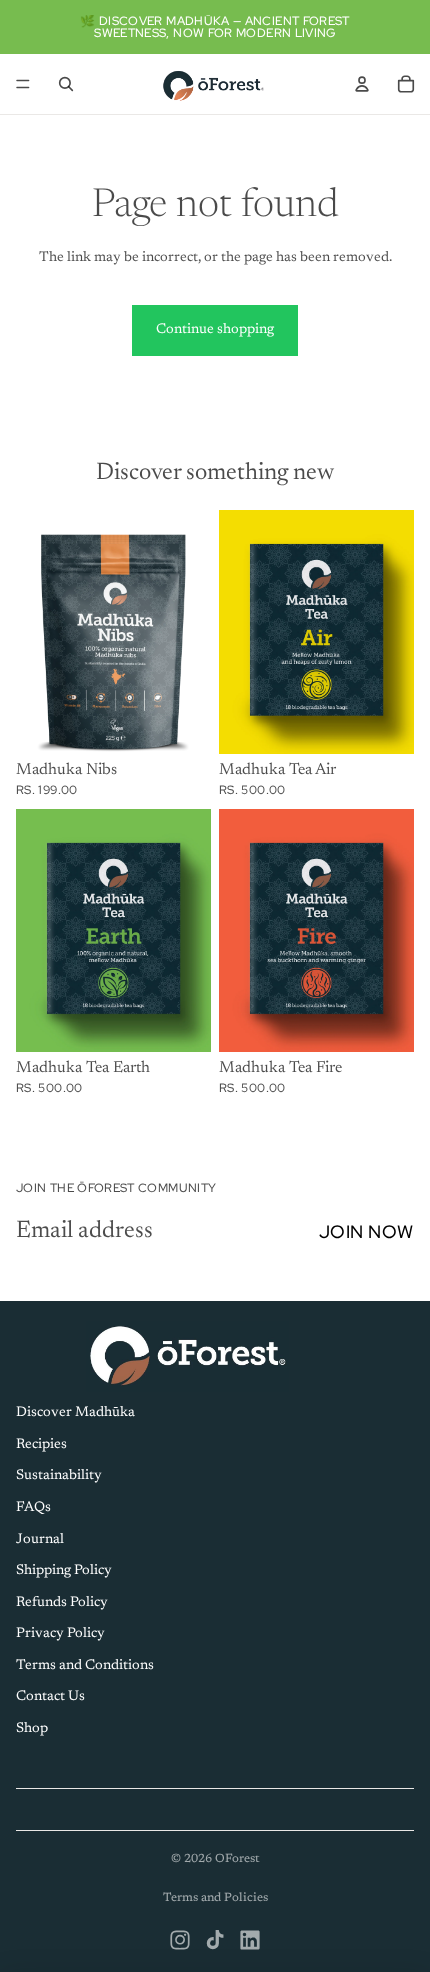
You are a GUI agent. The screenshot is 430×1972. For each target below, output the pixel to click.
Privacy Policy (60, 1634)
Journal (40, 1539)
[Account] (362, 84)
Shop (32, 1729)
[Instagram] (180, 1940)
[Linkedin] (250, 1940)
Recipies (41, 1444)
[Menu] (23, 84)
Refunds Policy (62, 1602)
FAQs (33, 1507)
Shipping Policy (64, 1571)
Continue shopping (215, 330)
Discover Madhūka (75, 1413)
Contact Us (50, 1697)
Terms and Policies (215, 1898)
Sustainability (59, 1476)
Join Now (366, 1231)
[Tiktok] (215, 1940)
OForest (237, 1859)
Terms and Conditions (85, 1665)
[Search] (66, 84)
